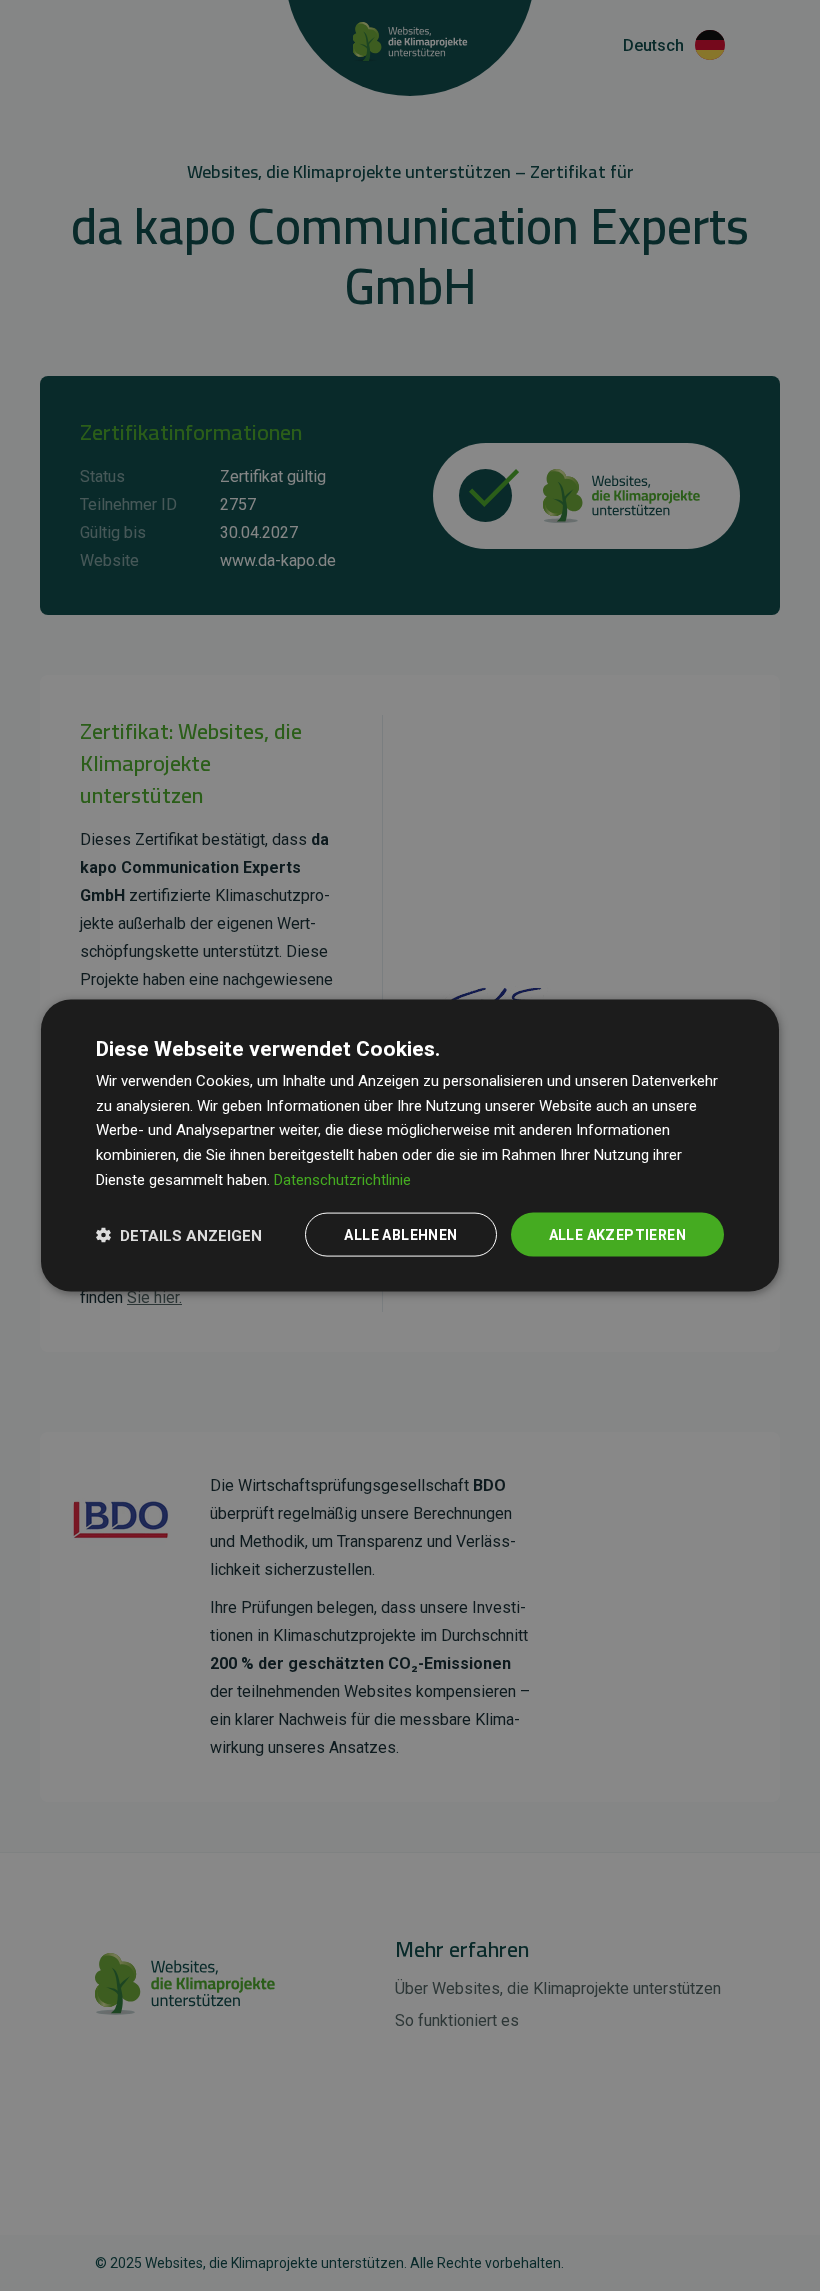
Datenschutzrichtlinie (342, 1179)
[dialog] (410, 1145)
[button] (179, 1235)
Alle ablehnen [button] (400, 1234)
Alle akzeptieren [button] (617, 1234)
